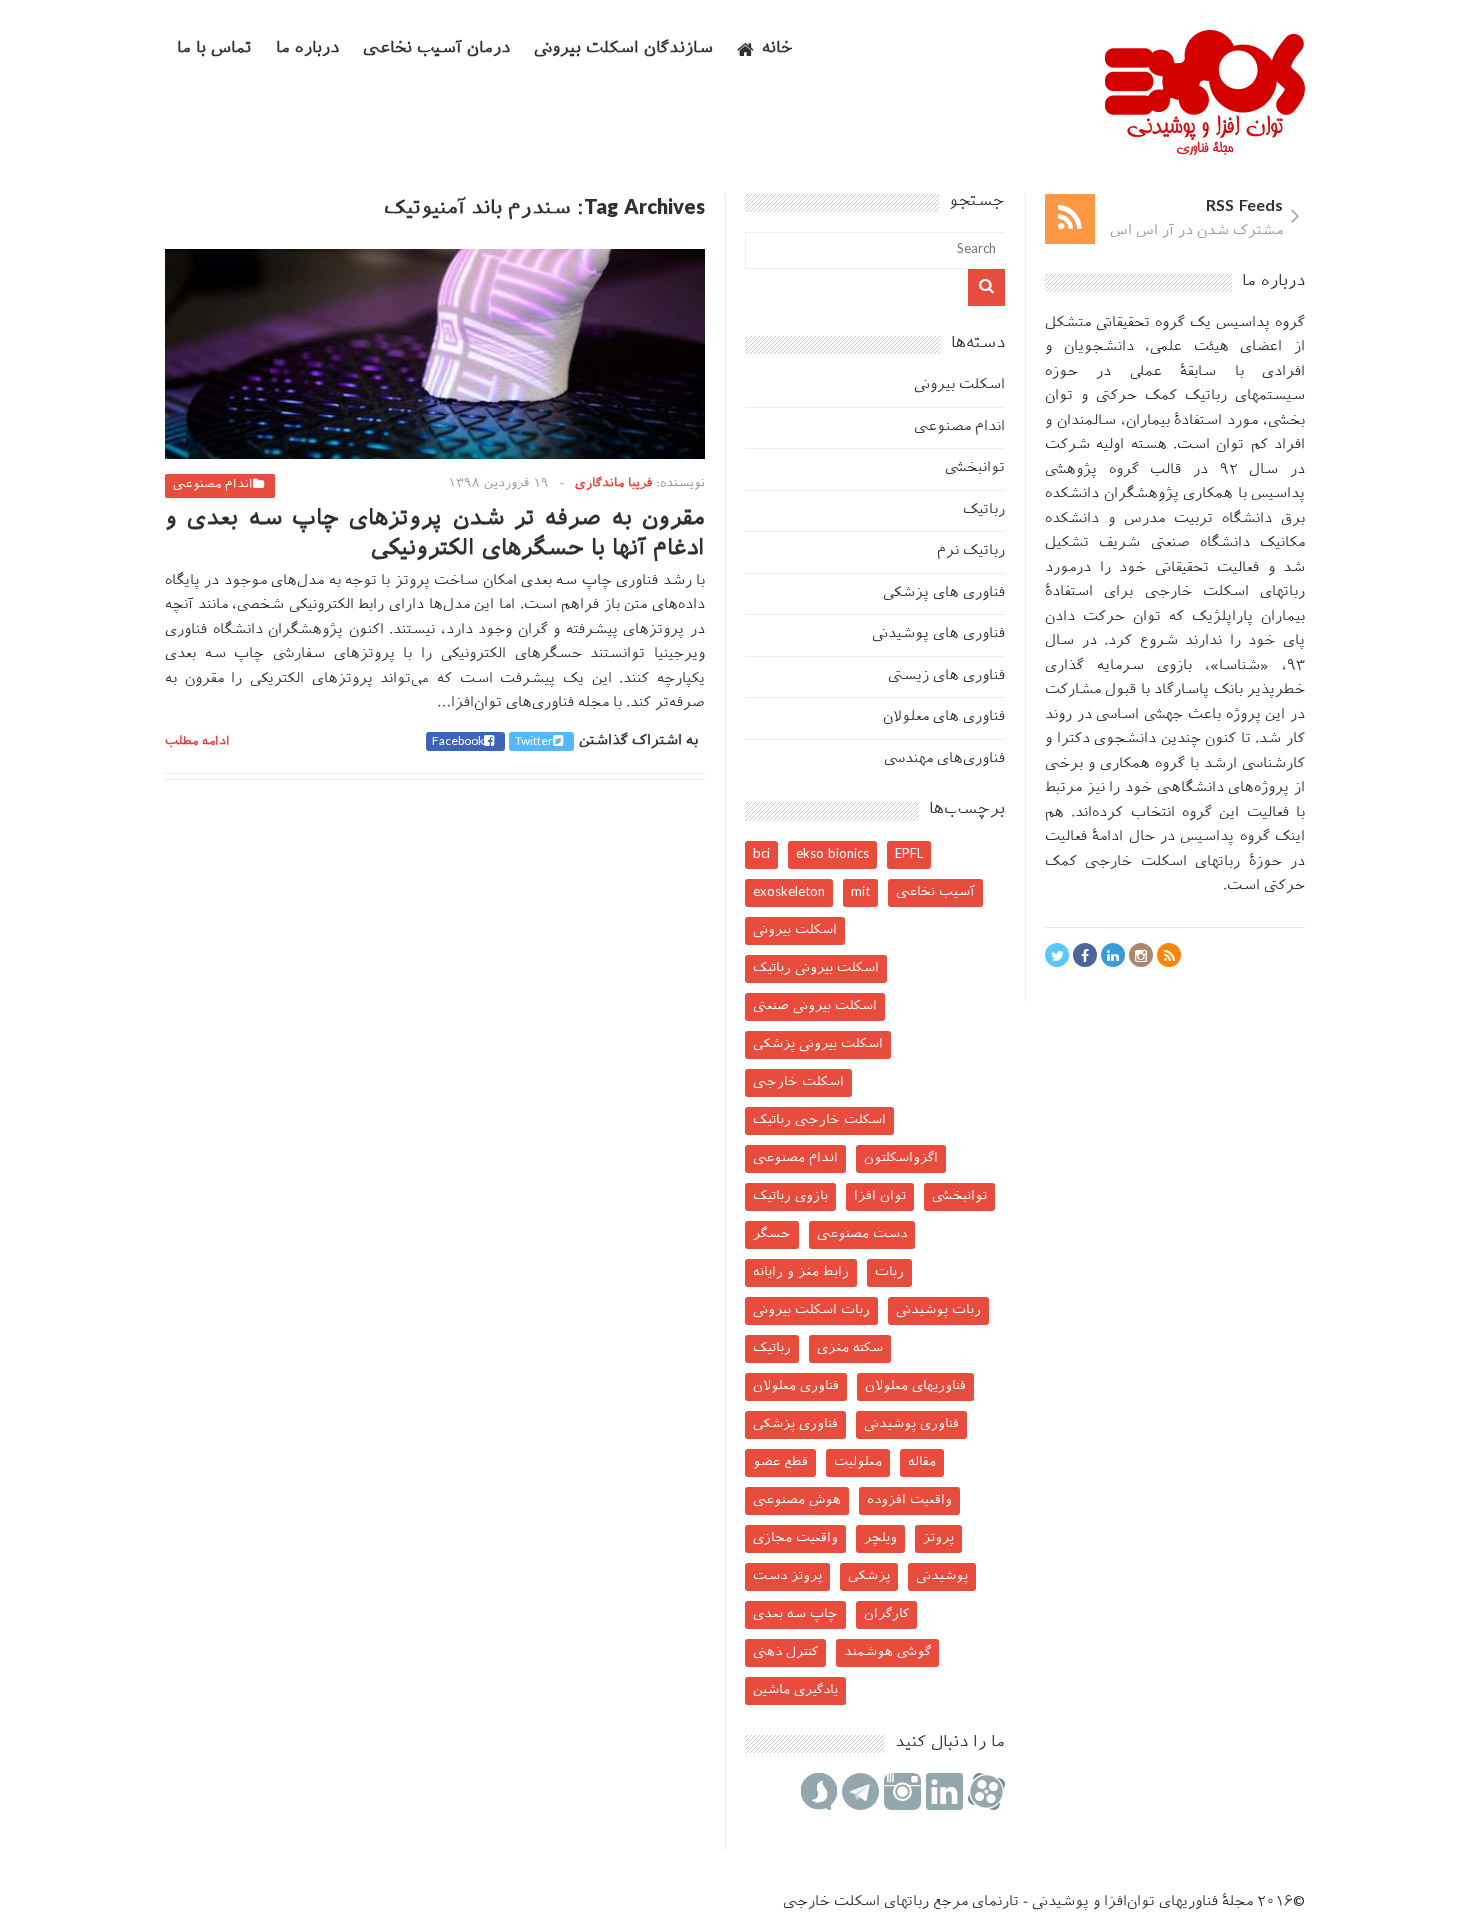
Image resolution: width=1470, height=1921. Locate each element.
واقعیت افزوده (909, 1500)
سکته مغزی (850, 1348)
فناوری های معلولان (944, 717)
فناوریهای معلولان (915, 1386)
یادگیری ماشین (795, 1690)
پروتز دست (787, 1576)
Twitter (534, 742)
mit (860, 892)
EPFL (909, 854)
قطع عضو (780, 1462)
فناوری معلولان (796, 1386)
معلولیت (858, 1462)
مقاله (922, 1462)
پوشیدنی (942, 1576)
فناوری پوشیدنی (911, 1424)
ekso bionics (832, 854)
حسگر (772, 1234)
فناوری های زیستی (946, 676)
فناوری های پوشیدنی (938, 634)
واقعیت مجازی (795, 1538)
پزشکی (869, 1576)
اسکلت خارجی (798, 1082)
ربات (889, 1272)
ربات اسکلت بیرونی (811, 1310)
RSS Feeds (1244, 207)
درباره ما (307, 49)
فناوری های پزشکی (944, 593)
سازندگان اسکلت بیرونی (623, 49)
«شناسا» (1239, 666)
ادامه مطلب (197, 742)
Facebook (458, 742)
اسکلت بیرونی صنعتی (815, 1006)
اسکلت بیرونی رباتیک (816, 968)
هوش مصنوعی (797, 1500)
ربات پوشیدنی (938, 1310)
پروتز (938, 1538)
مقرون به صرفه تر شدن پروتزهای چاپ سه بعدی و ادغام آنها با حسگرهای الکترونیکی (435, 534)
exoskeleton (789, 892)
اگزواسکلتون (901, 1158)
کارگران (886, 1614)
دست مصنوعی (862, 1234)
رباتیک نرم (971, 551)
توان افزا (880, 1196)
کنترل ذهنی (785, 1652)
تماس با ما (214, 49)
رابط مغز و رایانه (801, 1272)
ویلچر (880, 1538)
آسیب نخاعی (935, 892)
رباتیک (984, 510)
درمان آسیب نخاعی (436, 49)
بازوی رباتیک (790, 1196)
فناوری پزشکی (795, 1424)
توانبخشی (975, 468)
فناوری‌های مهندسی (944, 759)
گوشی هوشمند (887, 1652)
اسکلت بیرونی (959, 385)
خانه (777, 49)
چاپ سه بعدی (795, 1614)
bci (761, 854)
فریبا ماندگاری (613, 484)
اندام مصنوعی (213, 485)
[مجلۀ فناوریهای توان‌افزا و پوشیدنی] (1205, 149)
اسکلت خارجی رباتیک (819, 1120)
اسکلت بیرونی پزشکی (818, 1044)
